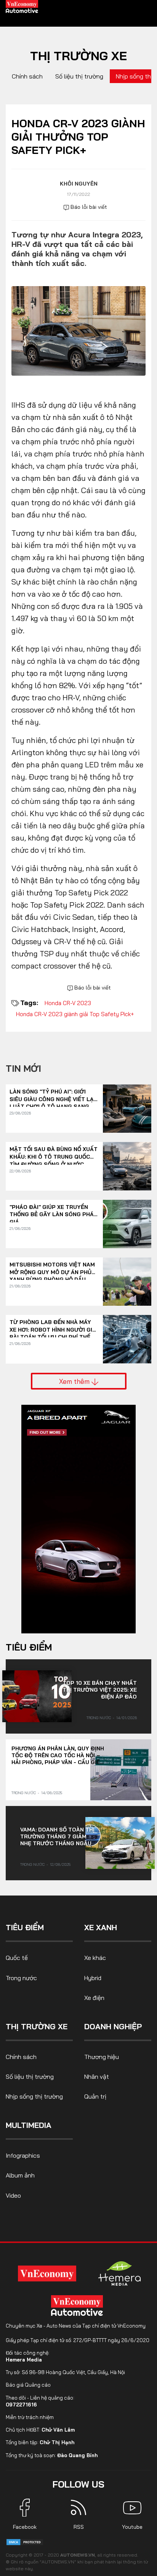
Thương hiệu (102, 2057)
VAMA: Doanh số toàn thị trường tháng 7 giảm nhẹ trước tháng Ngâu (57, 1836)
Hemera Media (24, 2360)
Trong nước (99, 1718)
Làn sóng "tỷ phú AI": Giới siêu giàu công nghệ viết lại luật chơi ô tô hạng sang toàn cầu (52, 1096)
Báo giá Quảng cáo (28, 2385)
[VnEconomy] (47, 2273)
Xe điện (94, 1998)
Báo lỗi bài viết (88, 207)
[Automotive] (78, 2305)
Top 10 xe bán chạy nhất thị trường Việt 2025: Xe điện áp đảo (100, 1690)
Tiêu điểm (29, 1647)
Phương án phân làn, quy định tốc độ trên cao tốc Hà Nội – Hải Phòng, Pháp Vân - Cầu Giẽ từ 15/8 (58, 1755)
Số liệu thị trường (79, 76)
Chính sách (27, 76)
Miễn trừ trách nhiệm (30, 2417)
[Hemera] (120, 2273)
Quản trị (95, 2096)
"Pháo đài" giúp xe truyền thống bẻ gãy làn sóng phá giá (52, 1211)
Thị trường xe (78, 56)
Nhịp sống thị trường (34, 2096)
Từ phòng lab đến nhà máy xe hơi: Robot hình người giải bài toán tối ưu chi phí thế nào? (54, 1326)
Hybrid (93, 1978)
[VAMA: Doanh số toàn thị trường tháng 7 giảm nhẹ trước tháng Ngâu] (120, 1843)
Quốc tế (17, 1958)
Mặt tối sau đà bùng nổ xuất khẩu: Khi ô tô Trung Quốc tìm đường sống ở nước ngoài (54, 1153)
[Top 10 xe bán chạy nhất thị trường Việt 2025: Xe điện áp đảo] (37, 1696)
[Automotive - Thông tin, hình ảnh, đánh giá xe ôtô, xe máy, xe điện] (22, 6)
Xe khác (95, 1958)
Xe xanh (101, 1927)
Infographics (23, 2155)
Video (13, 2195)
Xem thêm (75, 1381)
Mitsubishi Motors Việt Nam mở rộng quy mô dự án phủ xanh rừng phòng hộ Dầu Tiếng (52, 1269)
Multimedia (29, 2125)
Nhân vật (97, 2076)
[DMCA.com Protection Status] (25, 2542)
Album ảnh (20, 2175)
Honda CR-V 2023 (68, 1003)
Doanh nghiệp (113, 2026)
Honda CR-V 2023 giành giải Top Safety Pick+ (75, 1014)
